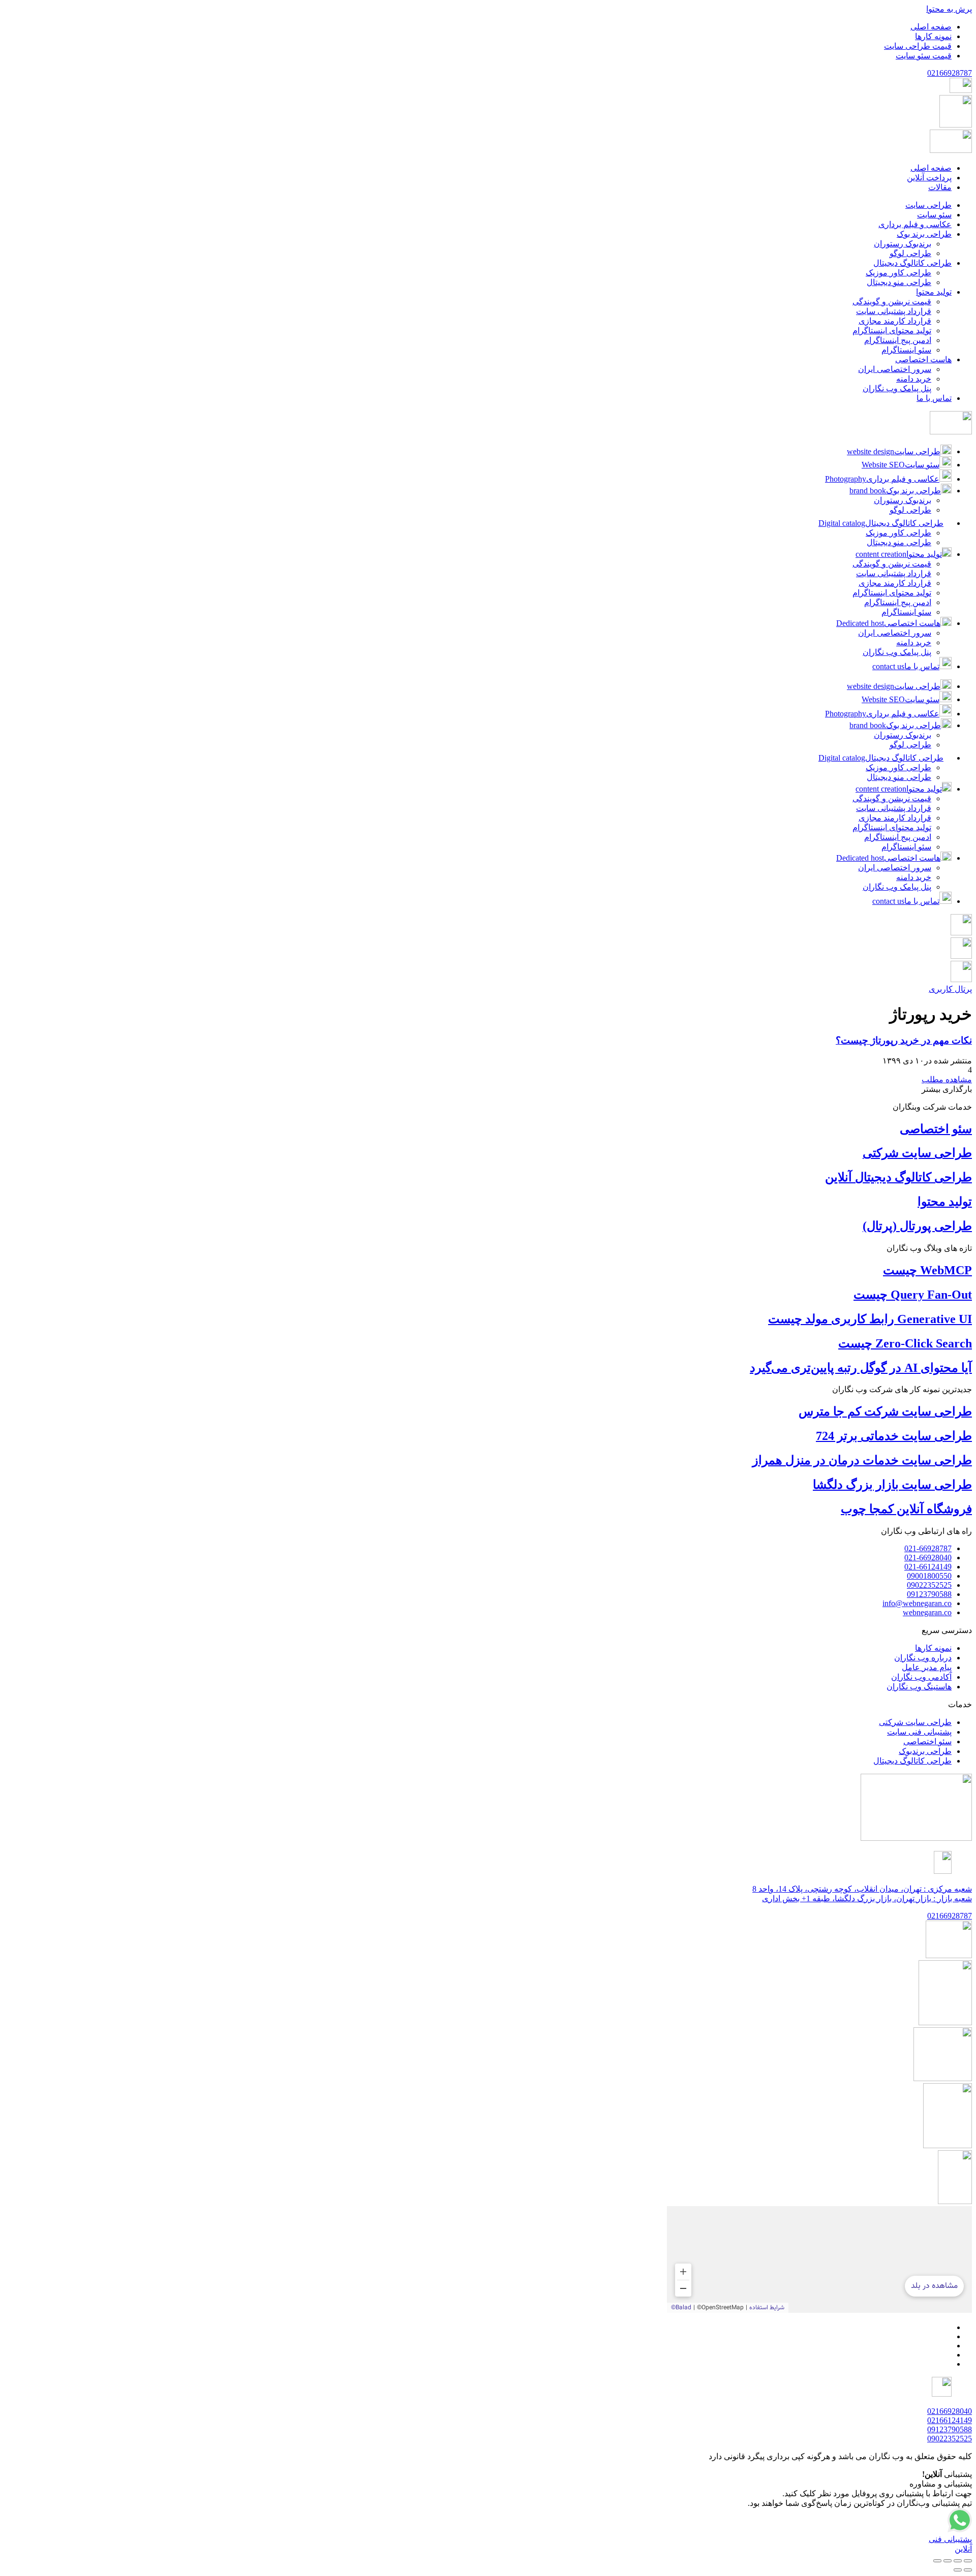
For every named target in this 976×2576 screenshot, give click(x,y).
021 (950, 73)
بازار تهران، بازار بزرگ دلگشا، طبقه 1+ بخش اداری (867, 1898)
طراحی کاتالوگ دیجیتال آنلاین (898, 1177)
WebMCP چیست (927, 1270)
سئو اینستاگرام (906, 612)
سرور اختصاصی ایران (895, 633)
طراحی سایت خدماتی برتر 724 (894, 1436)
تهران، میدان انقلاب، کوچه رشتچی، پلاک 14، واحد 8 (862, 1889)
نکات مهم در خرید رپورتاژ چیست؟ (904, 1040)
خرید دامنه (914, 642)
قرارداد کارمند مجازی (895, 583)
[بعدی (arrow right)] (958, 2570)
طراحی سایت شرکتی (917, 1153)
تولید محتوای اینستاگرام (892, 593)
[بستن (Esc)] (937, 2561)
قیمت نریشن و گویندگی (892, 564)
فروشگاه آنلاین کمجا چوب (906, 1509)
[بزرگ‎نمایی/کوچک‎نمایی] (968, 2561)
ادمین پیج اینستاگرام (898, 602)
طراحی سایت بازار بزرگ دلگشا (892, 1485)
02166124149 (950, 2420)
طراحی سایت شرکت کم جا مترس (885, 1411)
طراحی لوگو (910, 510)
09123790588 (950, 2429)
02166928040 (950, 2411)
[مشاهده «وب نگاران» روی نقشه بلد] (819, 2259)
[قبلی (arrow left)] (968, 2570)
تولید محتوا (945, 1202)
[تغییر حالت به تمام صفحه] (958, 2561)
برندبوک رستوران (903, 500)
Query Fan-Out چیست (913, 1295)
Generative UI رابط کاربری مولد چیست (870, 1319)
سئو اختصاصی (936, 1129)
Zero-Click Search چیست (905, 1343)
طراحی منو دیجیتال (899, 542)
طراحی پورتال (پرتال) (917, 1226)
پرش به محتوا (949, 9)
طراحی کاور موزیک (898, 533)
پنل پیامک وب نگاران (897, 652)
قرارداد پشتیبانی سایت (894, 573)
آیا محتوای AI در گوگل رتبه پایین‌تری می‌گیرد (861, 1368)
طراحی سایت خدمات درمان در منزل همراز (862, 1460)
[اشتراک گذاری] (948, 2561)
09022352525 (950, 2439)
